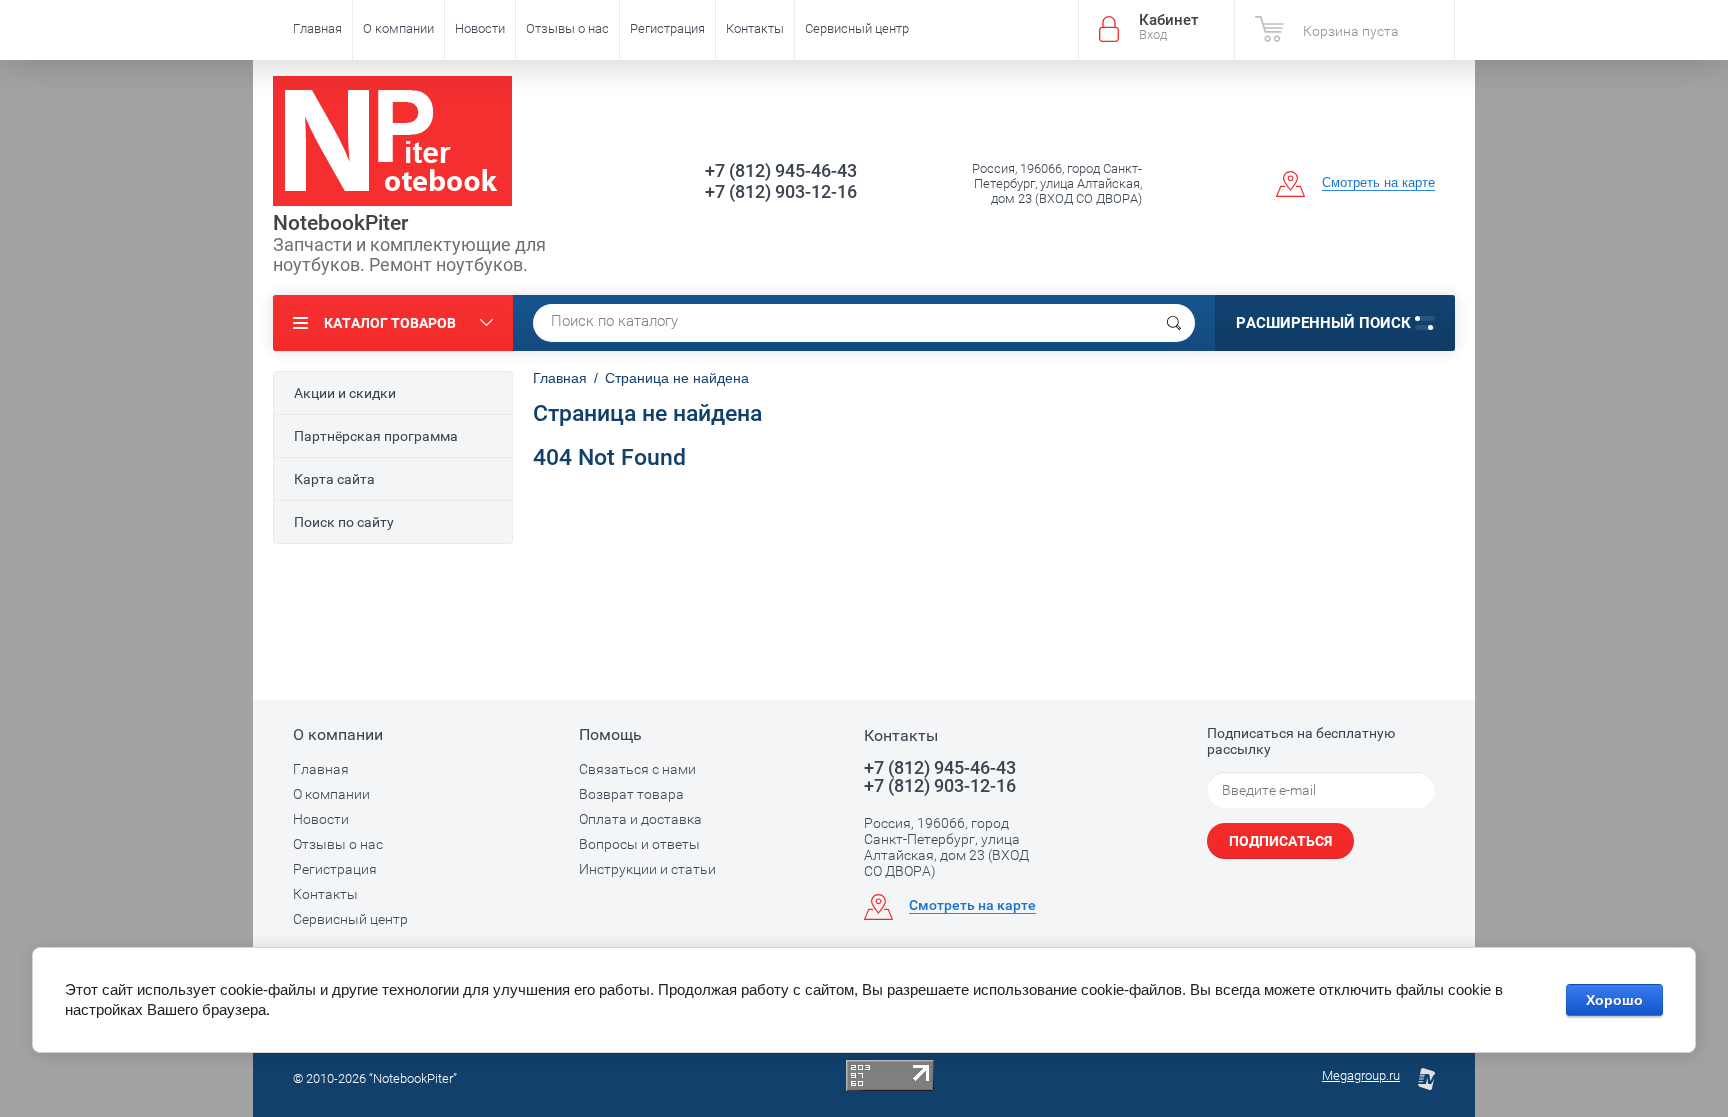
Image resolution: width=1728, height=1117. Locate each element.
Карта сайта (334, 479)
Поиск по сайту (344, 522)
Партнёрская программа (376, 436)
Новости (480, 28)
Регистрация (667, 28)
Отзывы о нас (567, 28)
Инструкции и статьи (647, 869)
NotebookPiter (340, 223)
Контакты (755, 28)
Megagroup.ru (1361, 1075)
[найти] (1174, 323)
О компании (398, 28)
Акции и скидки (345, 393)
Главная (317, 28)
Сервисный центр (857, 28)
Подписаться (1280, 841)
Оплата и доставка (640, 819)
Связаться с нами (637, 769)
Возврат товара (631, 794)
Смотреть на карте (1378, 182)
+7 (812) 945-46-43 (781, 170)
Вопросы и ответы (639, 844)
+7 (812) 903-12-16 (781, 191)
